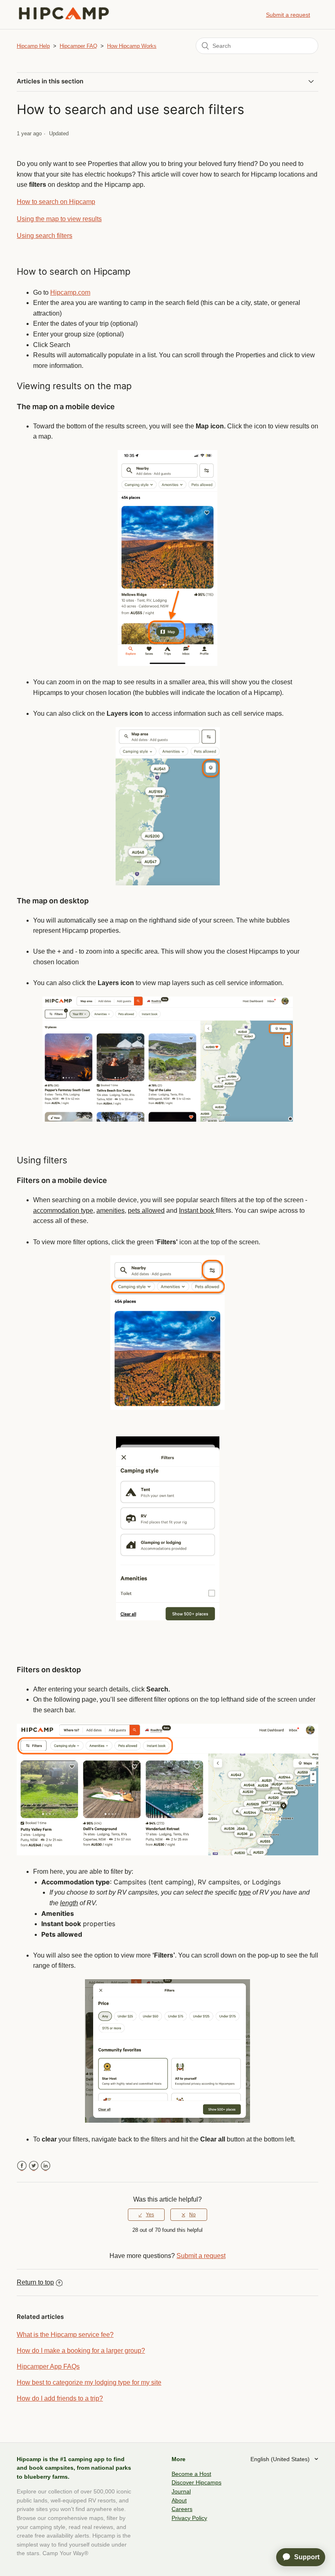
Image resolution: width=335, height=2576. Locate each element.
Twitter (34, 2166)
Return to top (35, 2282)
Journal (181, 2491)
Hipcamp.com (70, 292)
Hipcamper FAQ (78, 46)
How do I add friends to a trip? (60, 2398)
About (179, 2500)
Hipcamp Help (33, 46)
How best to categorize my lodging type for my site (89, 2382)
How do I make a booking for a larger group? (81, 2351)
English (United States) (281, 2459)
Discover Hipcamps (197, 2482)
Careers (182, 2509)
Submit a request (288, 15)
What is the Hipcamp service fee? (65, 2335)
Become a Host (191, 2474)
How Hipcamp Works (132, 46)
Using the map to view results (59, 219)
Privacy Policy (189, 2518)
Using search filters (45, 236)
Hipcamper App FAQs (48, 2367)
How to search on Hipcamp (56, 202)
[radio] (146, 2215)
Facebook (22, 2166)
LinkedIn (46, 2166)
